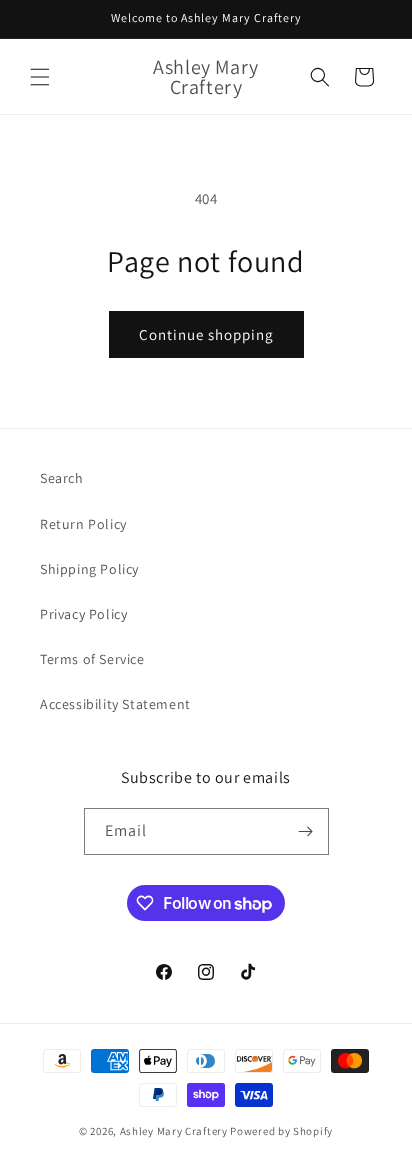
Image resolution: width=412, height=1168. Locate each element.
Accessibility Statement (115, 704)
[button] (40, 77)
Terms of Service (92, 659)
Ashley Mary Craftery (174, 1131)
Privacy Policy (83, 614)
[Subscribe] (306, 831)
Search (62, 478)
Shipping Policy (89, 569)
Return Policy (83, 524)
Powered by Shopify (281, 1131)
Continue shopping (206, 334)
